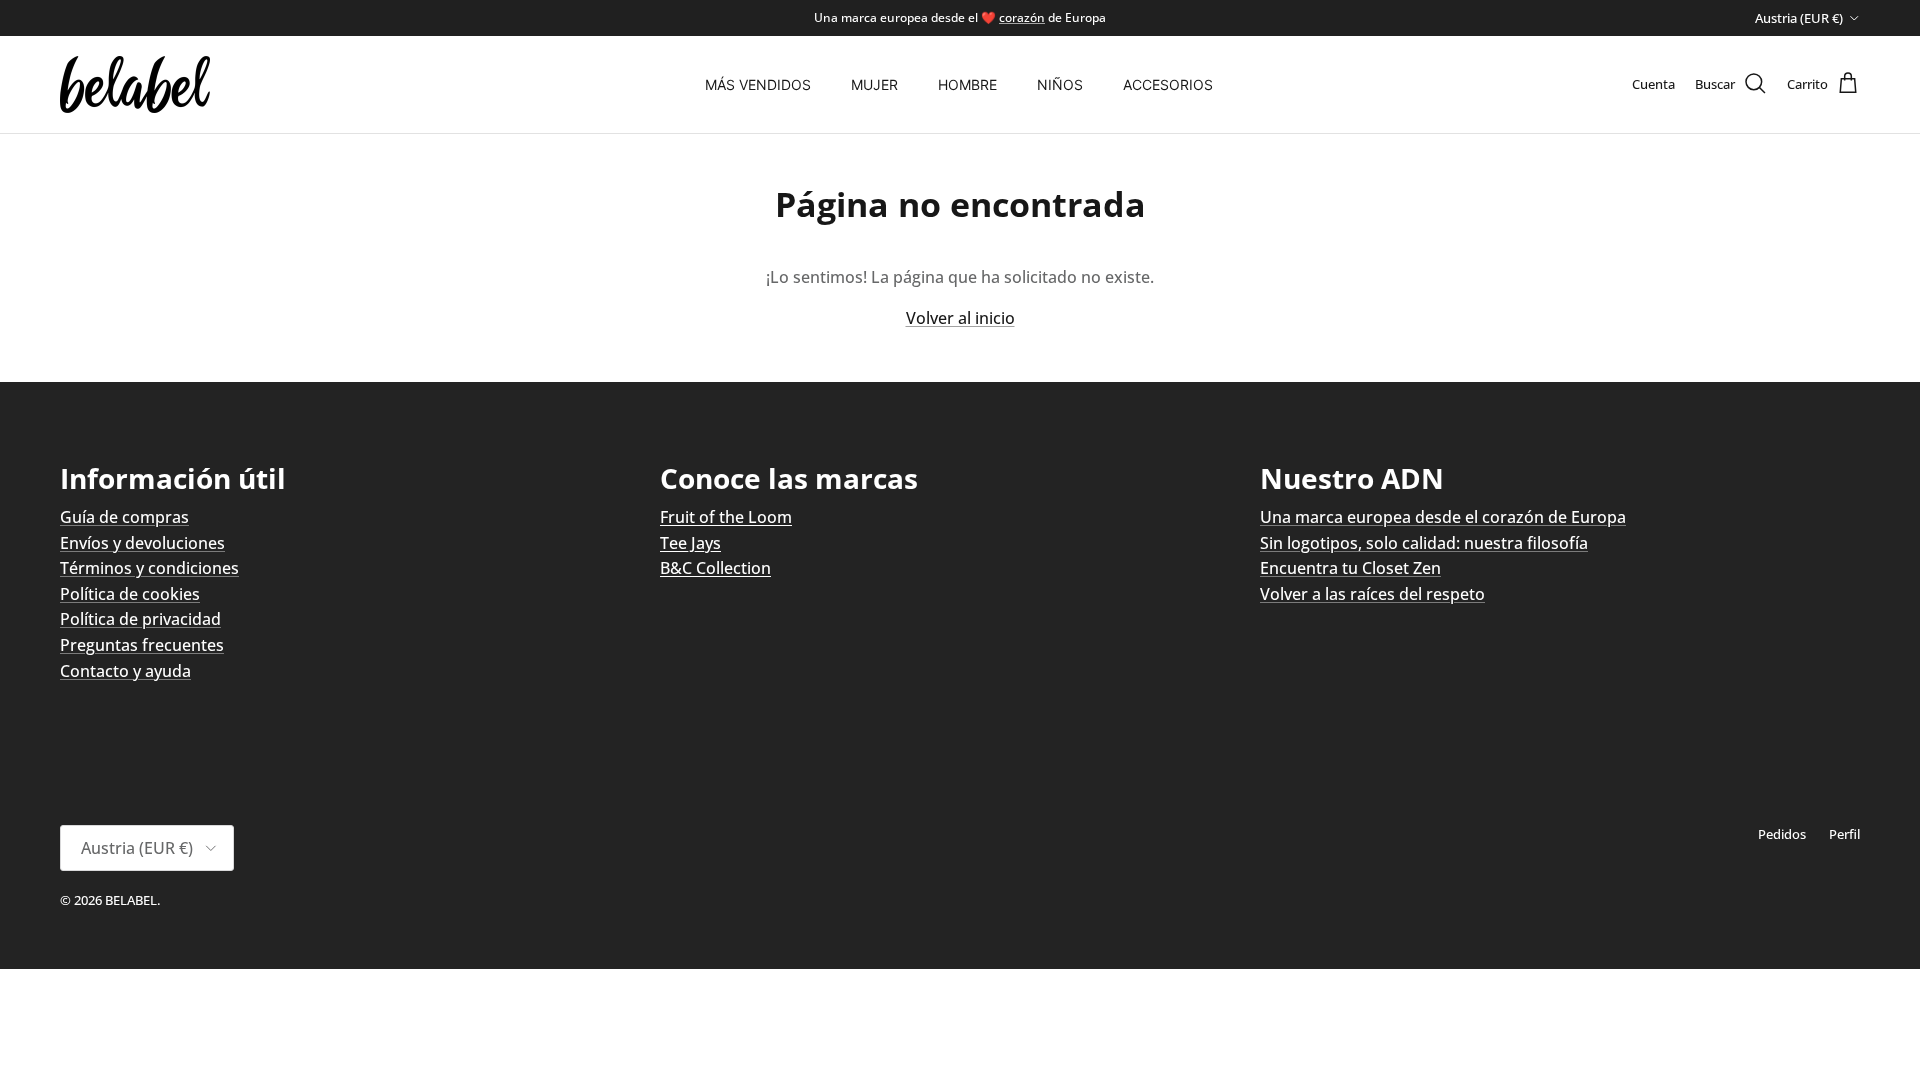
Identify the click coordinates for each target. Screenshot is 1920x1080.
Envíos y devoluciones (142, 543)
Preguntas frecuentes (142, 645)
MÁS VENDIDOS (758, 84)
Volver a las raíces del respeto (1372, 594)
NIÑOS (1060, 84)
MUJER (874, 84)
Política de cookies (130, 594)
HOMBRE (967, 84)
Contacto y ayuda (125, 671)
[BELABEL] (135, 84)
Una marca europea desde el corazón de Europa (1443, 517)
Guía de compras (124, 517)
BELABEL (131, 900)
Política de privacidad (140, 619)
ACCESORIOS (1168, 84)
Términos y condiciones (149, 568)
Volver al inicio (960, 318)
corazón (1022, 17)
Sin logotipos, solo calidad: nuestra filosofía (1424, 543)
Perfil (1844, 834)
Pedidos (1782, 834)
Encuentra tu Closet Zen (1350, 568)
